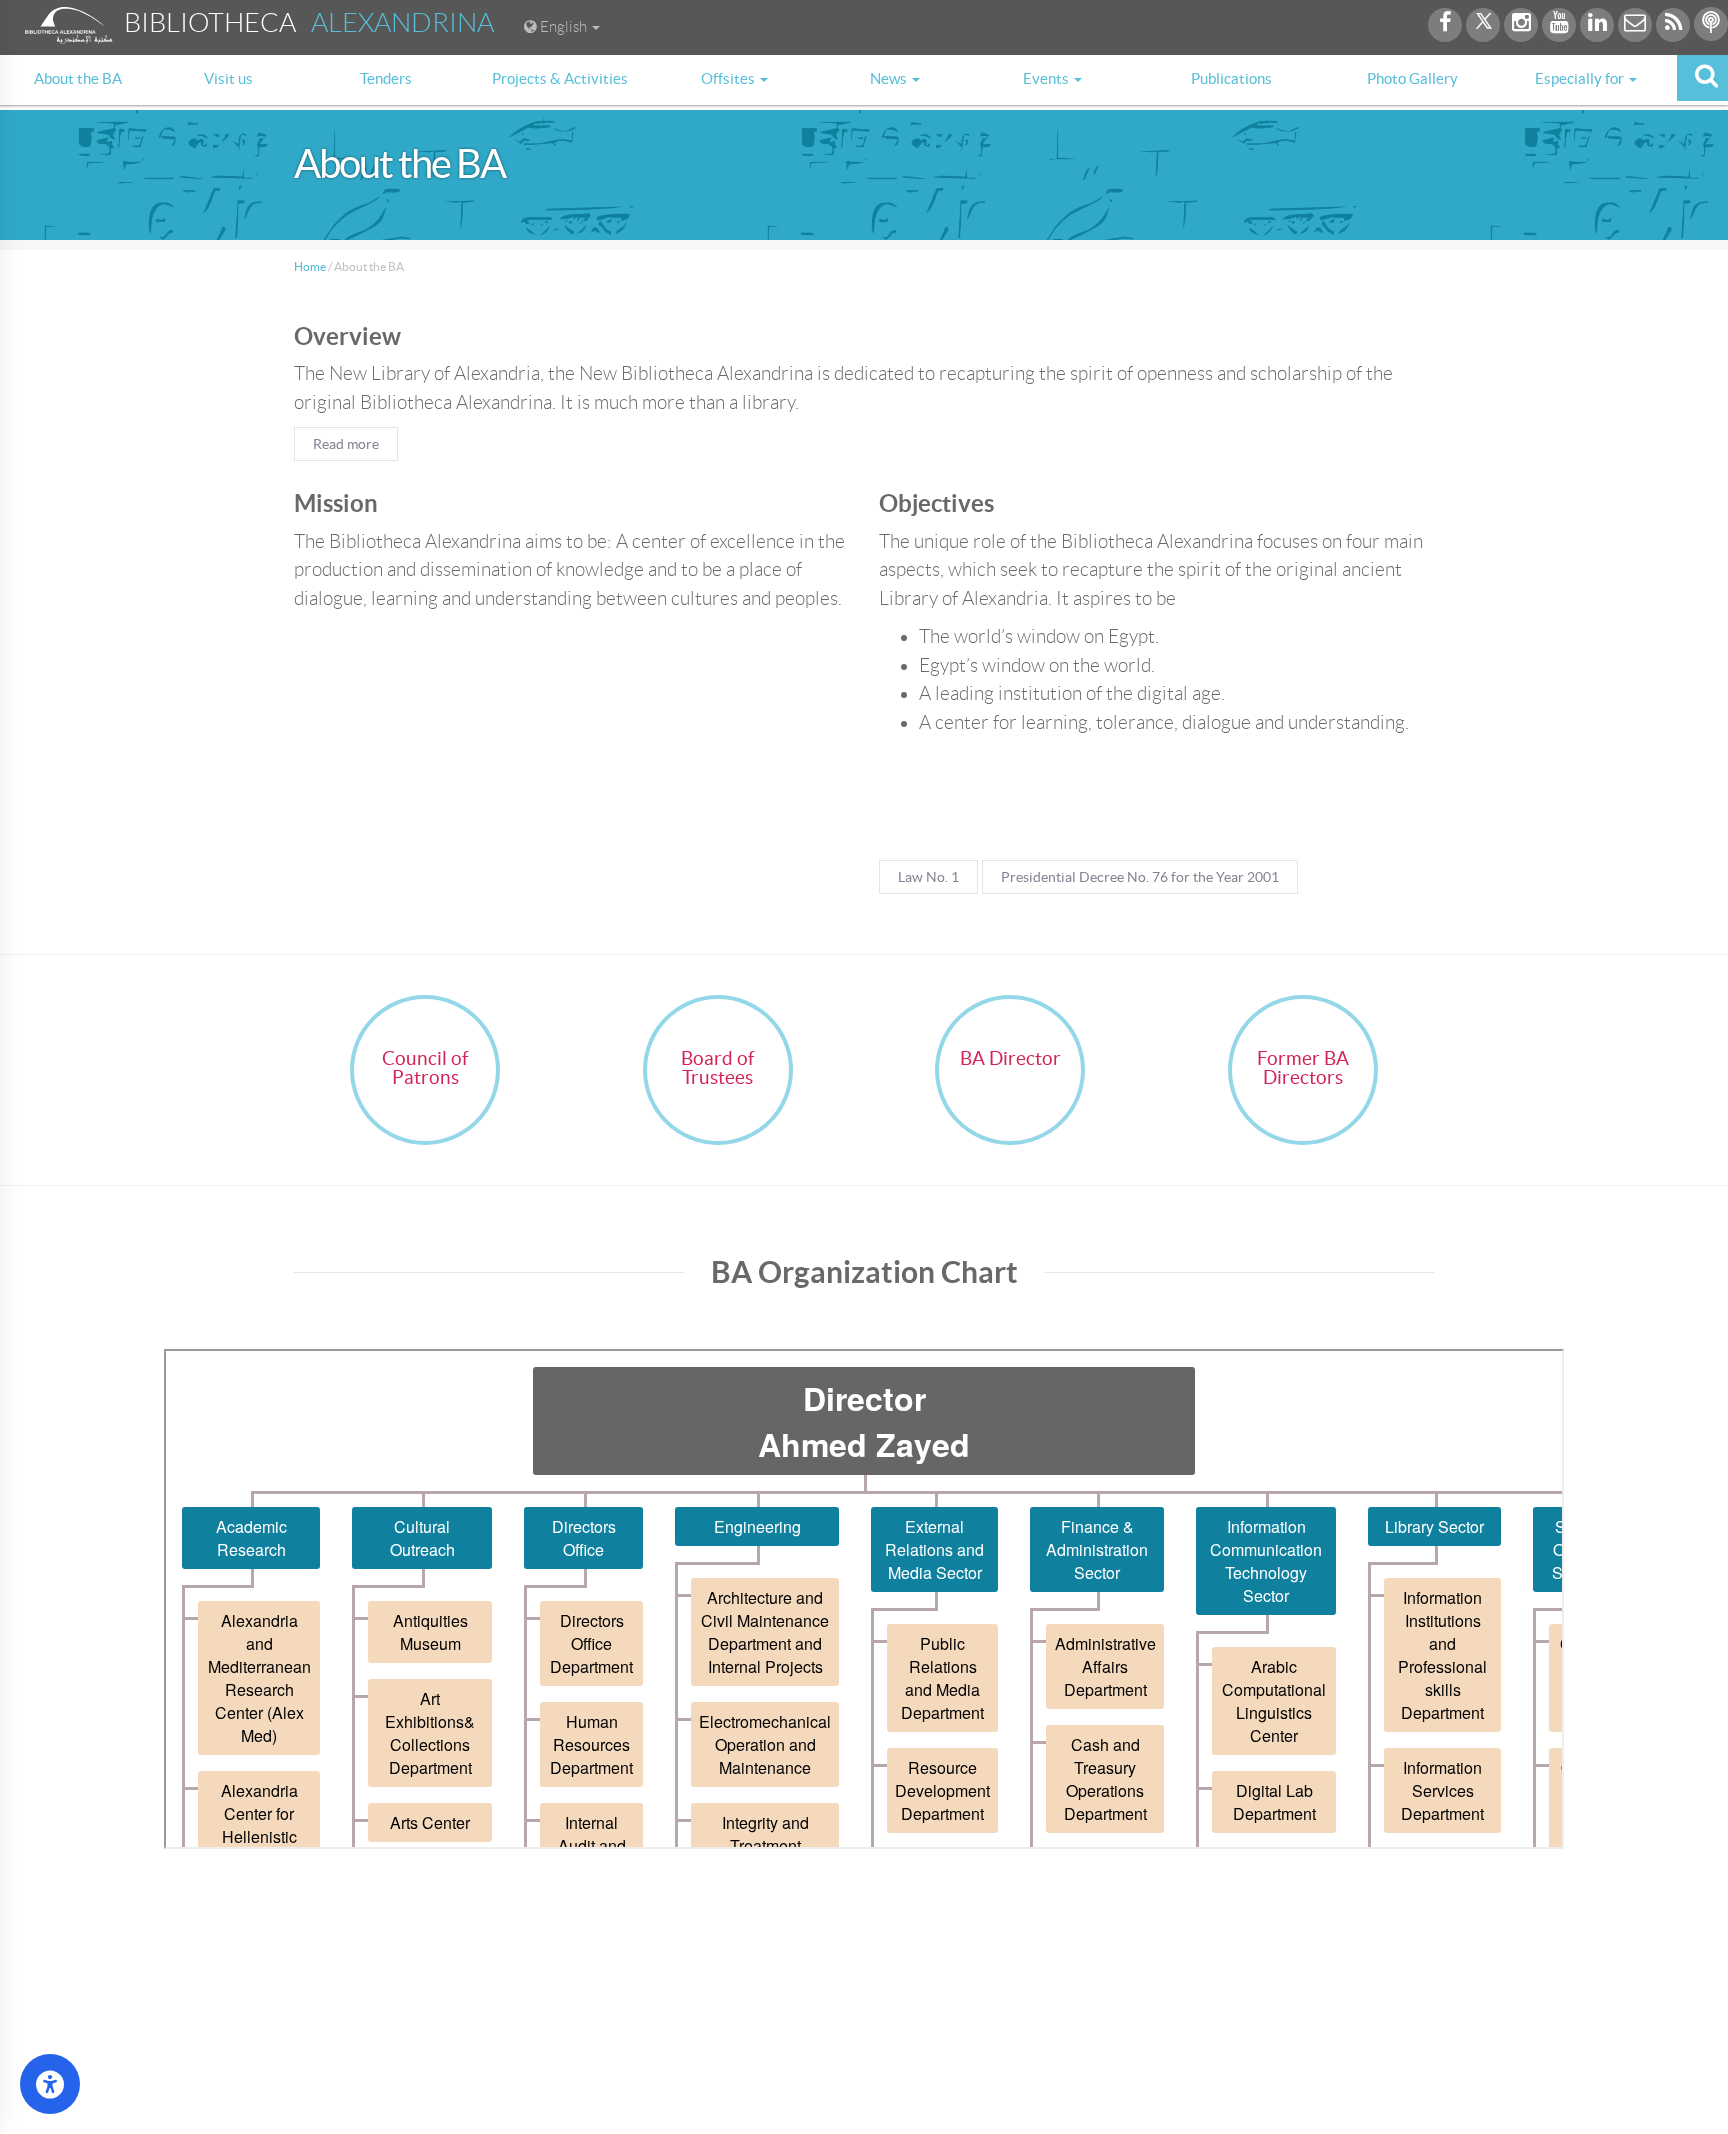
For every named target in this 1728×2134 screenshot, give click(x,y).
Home (310, 266)
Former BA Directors (1303, 1068)
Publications (1231, 78)
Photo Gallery (1412, 78)
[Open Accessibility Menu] (50, 2084)
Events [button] (1047, 78)
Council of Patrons (425, 1068)
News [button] (890, 78)
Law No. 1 (928, 877)
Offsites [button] (729, 78)
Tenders (386, 78)
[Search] (1702, 78)
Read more (346, 444)
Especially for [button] (1581, 78)
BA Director (1010, 1058)
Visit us (228, 78)
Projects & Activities (560, 78)
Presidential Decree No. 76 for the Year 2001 (1140, 877)
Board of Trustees (717, 1068)
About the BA (78, 78)
